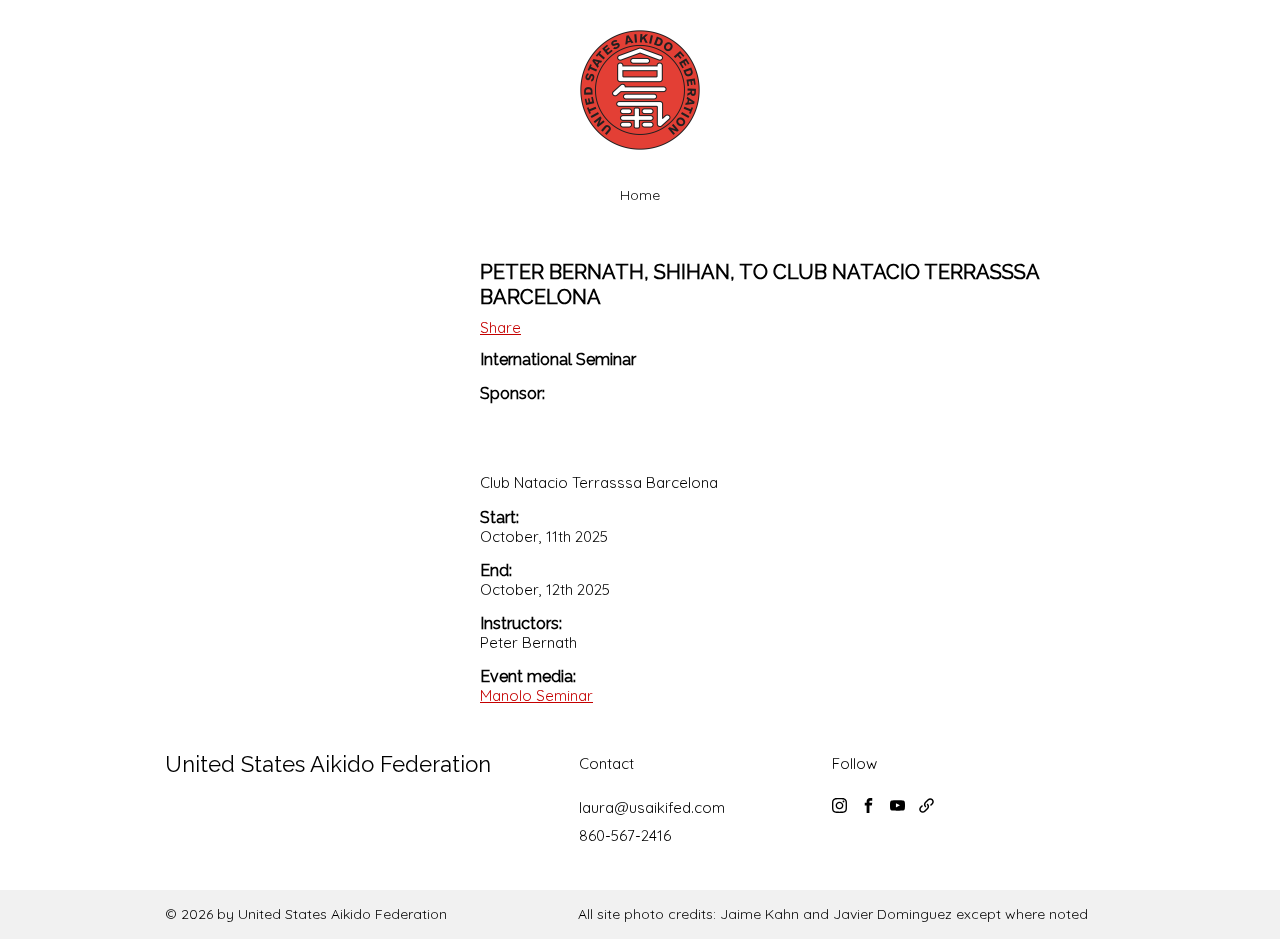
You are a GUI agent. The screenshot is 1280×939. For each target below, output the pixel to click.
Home (640, 195)
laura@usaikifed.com (652, 807)
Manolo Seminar (536, 695)
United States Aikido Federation (328, 764)
